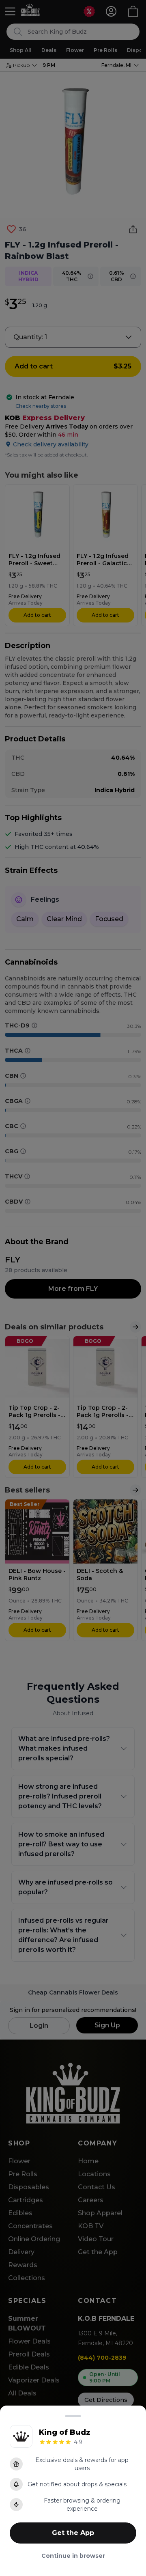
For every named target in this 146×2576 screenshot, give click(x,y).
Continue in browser (73, 2556)
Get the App (73, 2533)
